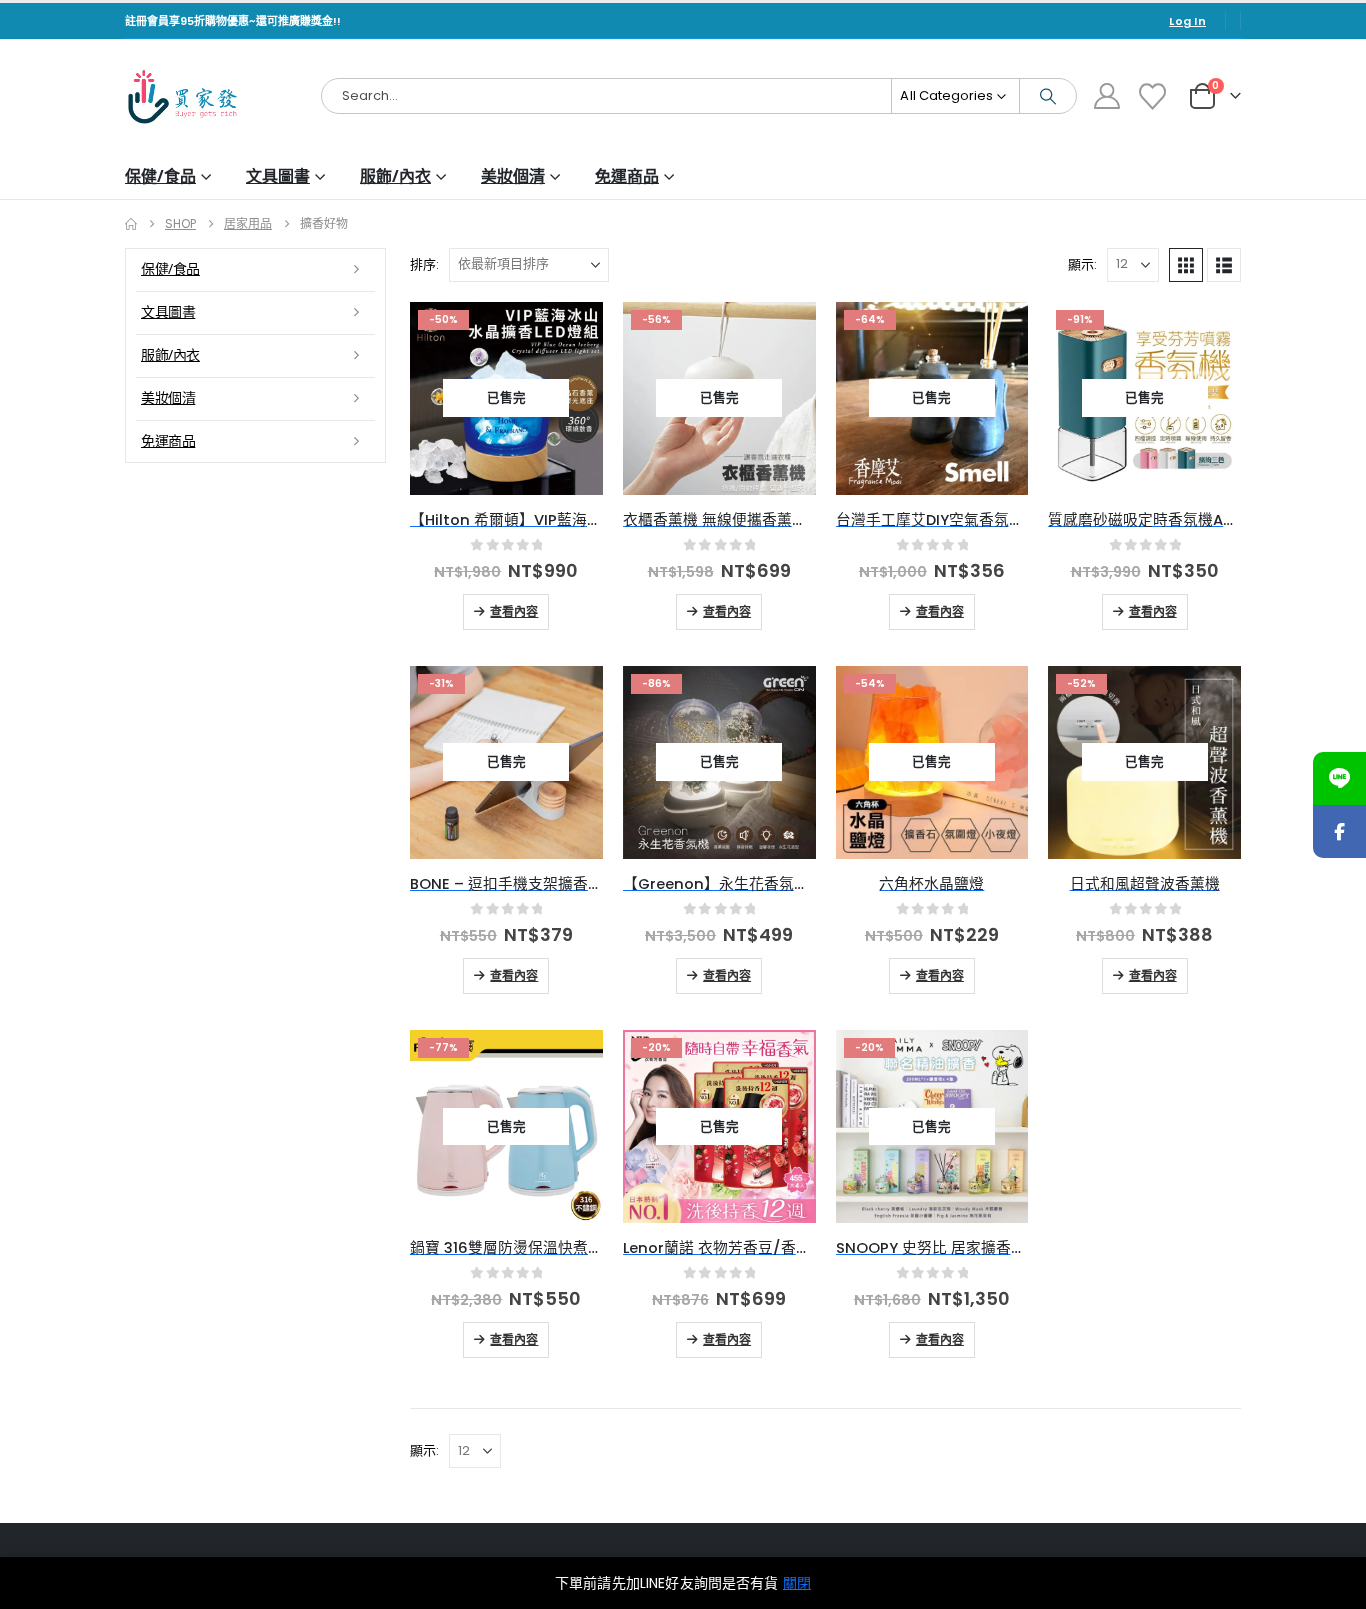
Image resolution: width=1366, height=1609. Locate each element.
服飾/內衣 (395, 176)
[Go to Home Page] (131, 224)
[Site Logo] (182, 96)
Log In (1187, 21)
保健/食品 (160, 176)
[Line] (1339, 778)
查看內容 (514, 612)
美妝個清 (513, 176)
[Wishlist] (1153, 96)
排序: (424, 264)
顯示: (1082, 264)
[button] (1186, 265)
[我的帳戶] (1106, 96)
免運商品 (627, 176)
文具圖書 (278, 176)
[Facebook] (1339, 831)
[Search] (1048, 96)
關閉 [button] (797, 1583)
